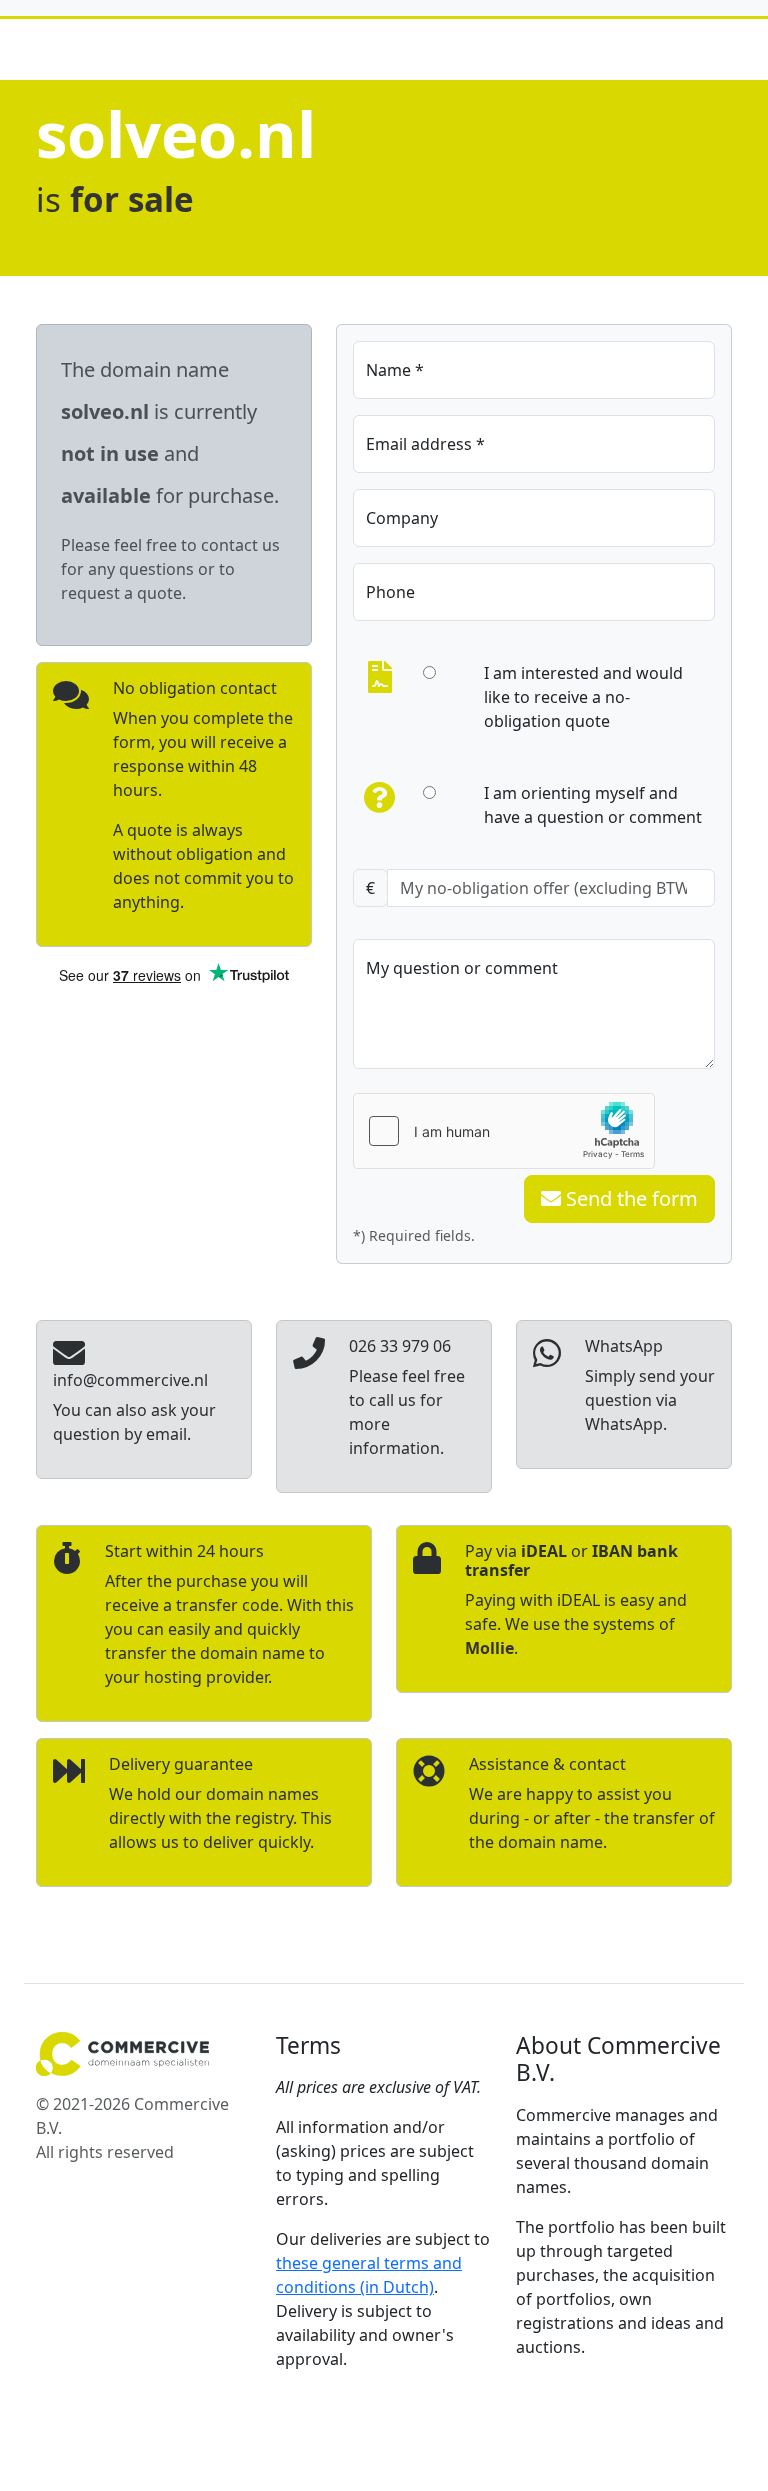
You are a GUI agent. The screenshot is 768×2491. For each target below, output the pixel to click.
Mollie (489, 1648)
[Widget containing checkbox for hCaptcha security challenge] (504, 1131)
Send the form (629, 1198)
